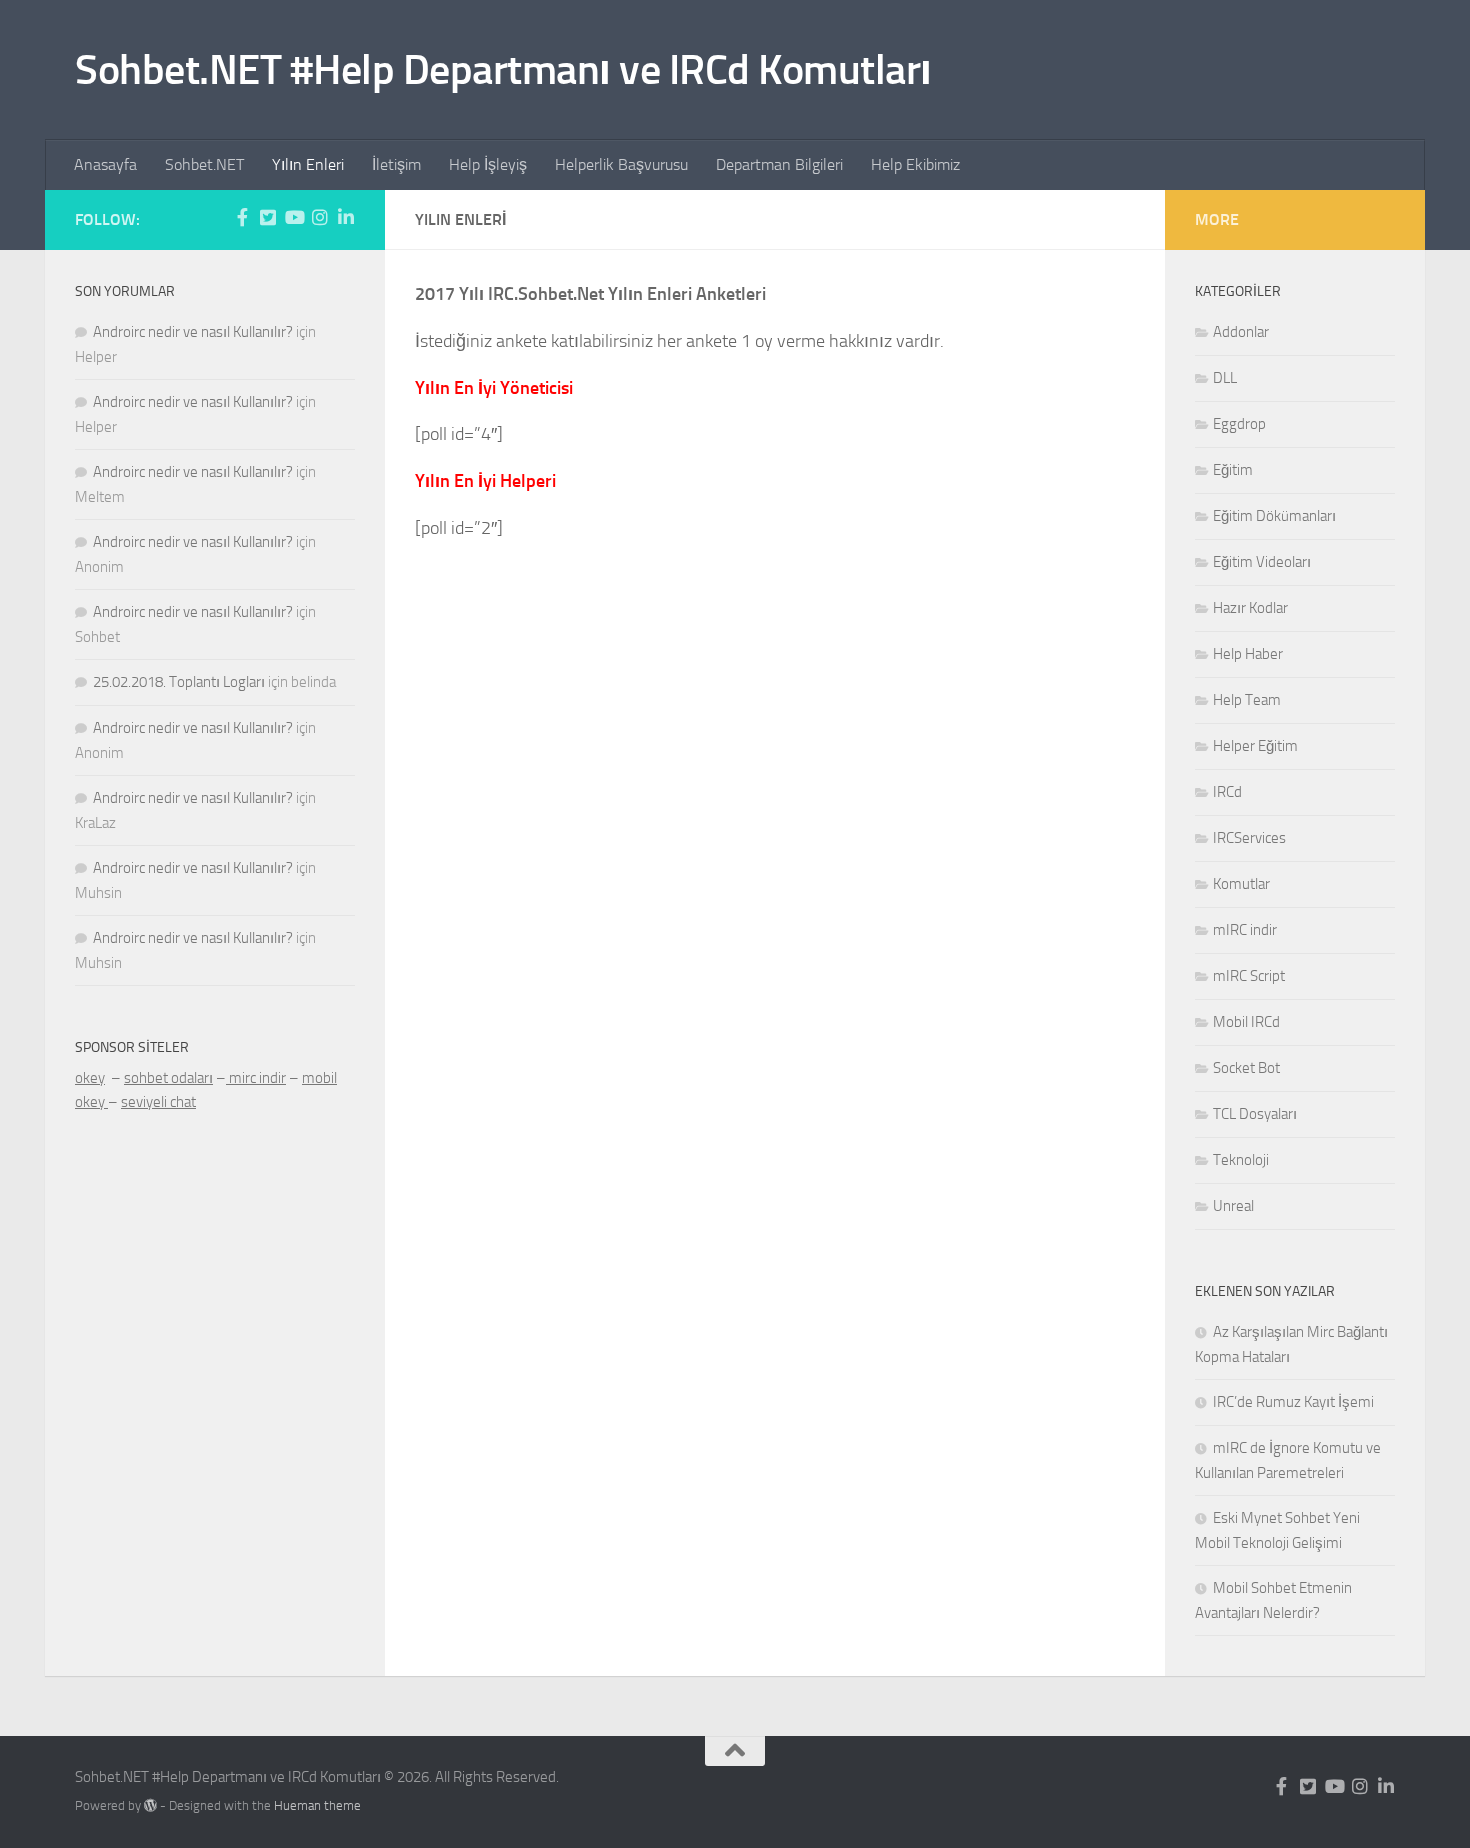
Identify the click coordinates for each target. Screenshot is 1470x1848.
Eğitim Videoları (1262, 562)
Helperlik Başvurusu (621, 164)
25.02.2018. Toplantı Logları (179, 682)
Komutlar (1241, 884)
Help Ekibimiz (915, 164)
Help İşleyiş (488, 164)
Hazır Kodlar (1250, 608)
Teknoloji (1241, 1160)
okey (90, 1078)
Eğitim (1233, 470)
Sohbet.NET (204, 164)
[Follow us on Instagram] (320, 217)
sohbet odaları (168, 1078)
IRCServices (1249, 838)
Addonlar (1241, 332)
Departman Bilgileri (779, 164)
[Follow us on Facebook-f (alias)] (242, 217)
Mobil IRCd (1246, 1022)
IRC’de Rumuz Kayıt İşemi (1293, 1402)
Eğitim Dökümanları (1274, 516)
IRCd (1227, 792)
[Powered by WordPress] (150, 1805)
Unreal (1233, 1206)
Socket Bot (1246, 1068)
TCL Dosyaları (1255, 1114)
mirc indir (256, 1078)
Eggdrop (1239, 424)
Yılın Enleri (308, 164)
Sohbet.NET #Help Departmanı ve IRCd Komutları (503, 70)
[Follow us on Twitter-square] (268, 217)
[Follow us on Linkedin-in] (346, 217)
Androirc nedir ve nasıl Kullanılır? (193, 332)
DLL (1225, 378)
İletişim (396, 164)
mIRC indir (1245, 930)
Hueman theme (317, 1805)
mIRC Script (1249, 976)
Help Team (1247, 700)
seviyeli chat (158, 1102)
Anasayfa (105, 164)
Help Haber (1248, 654)
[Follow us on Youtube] (294, 217)
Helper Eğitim (1255, 746)
